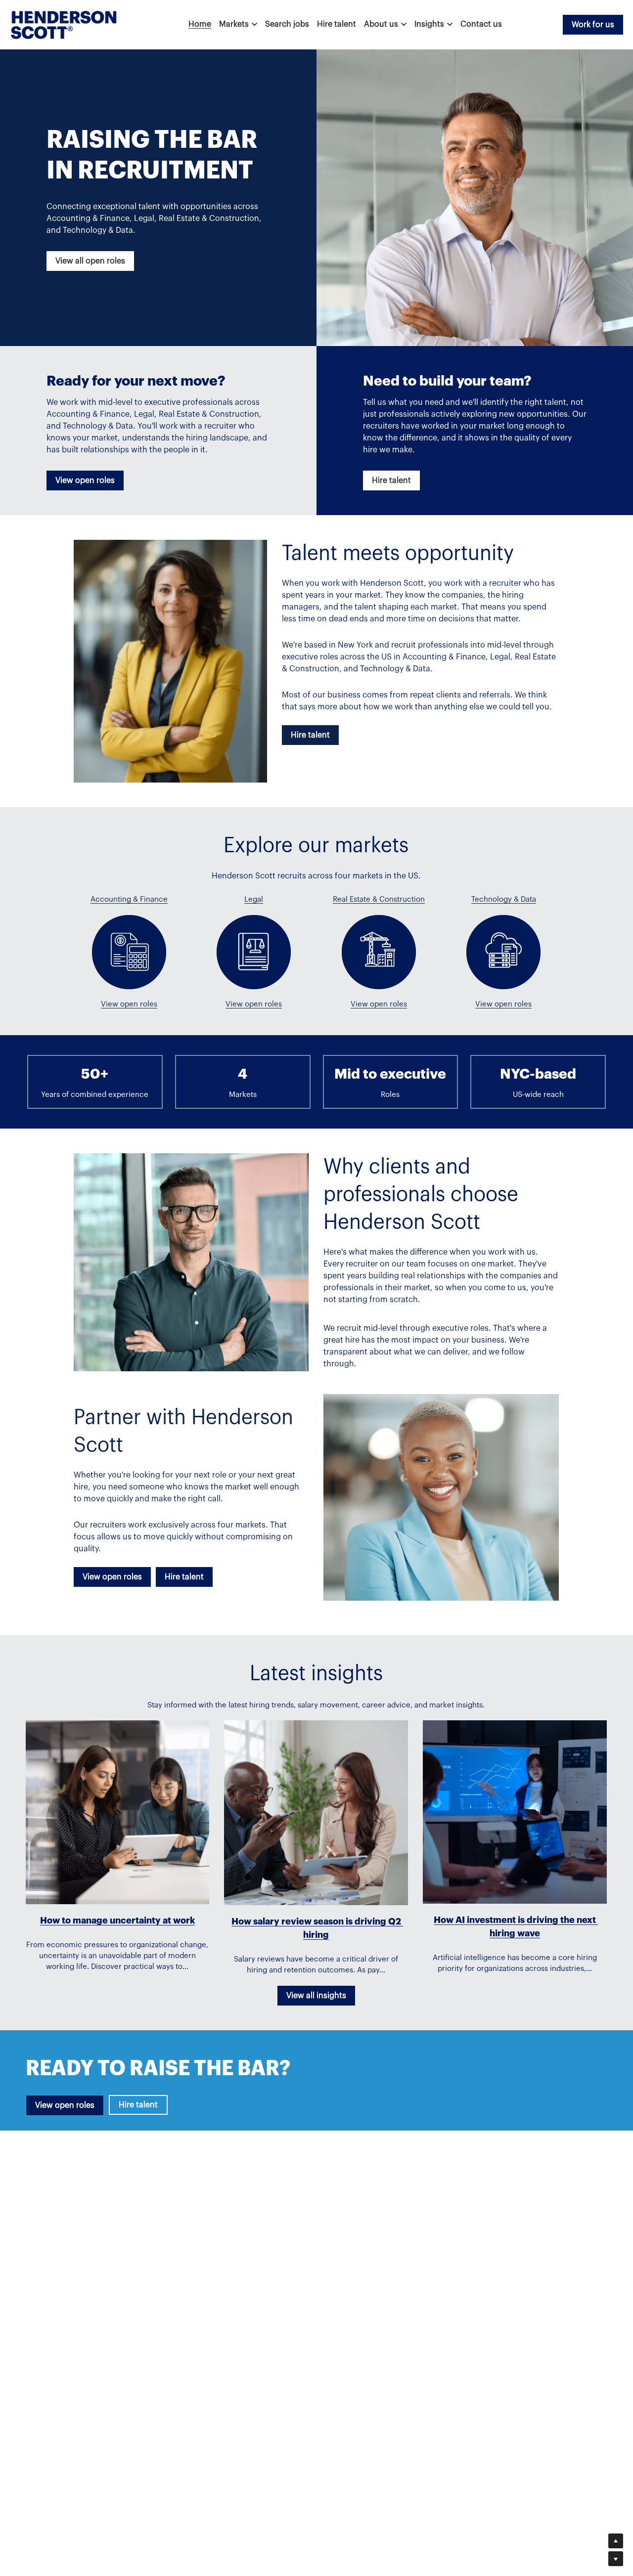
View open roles (85, 480)
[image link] (64, 24)
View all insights (316, 1996)
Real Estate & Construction (379, 899)
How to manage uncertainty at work (117, 1921)
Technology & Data (504, 899)
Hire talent (391, 480)
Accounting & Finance (129, 899)
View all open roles (90, 261)
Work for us (593, 25)
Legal (254, 899)
